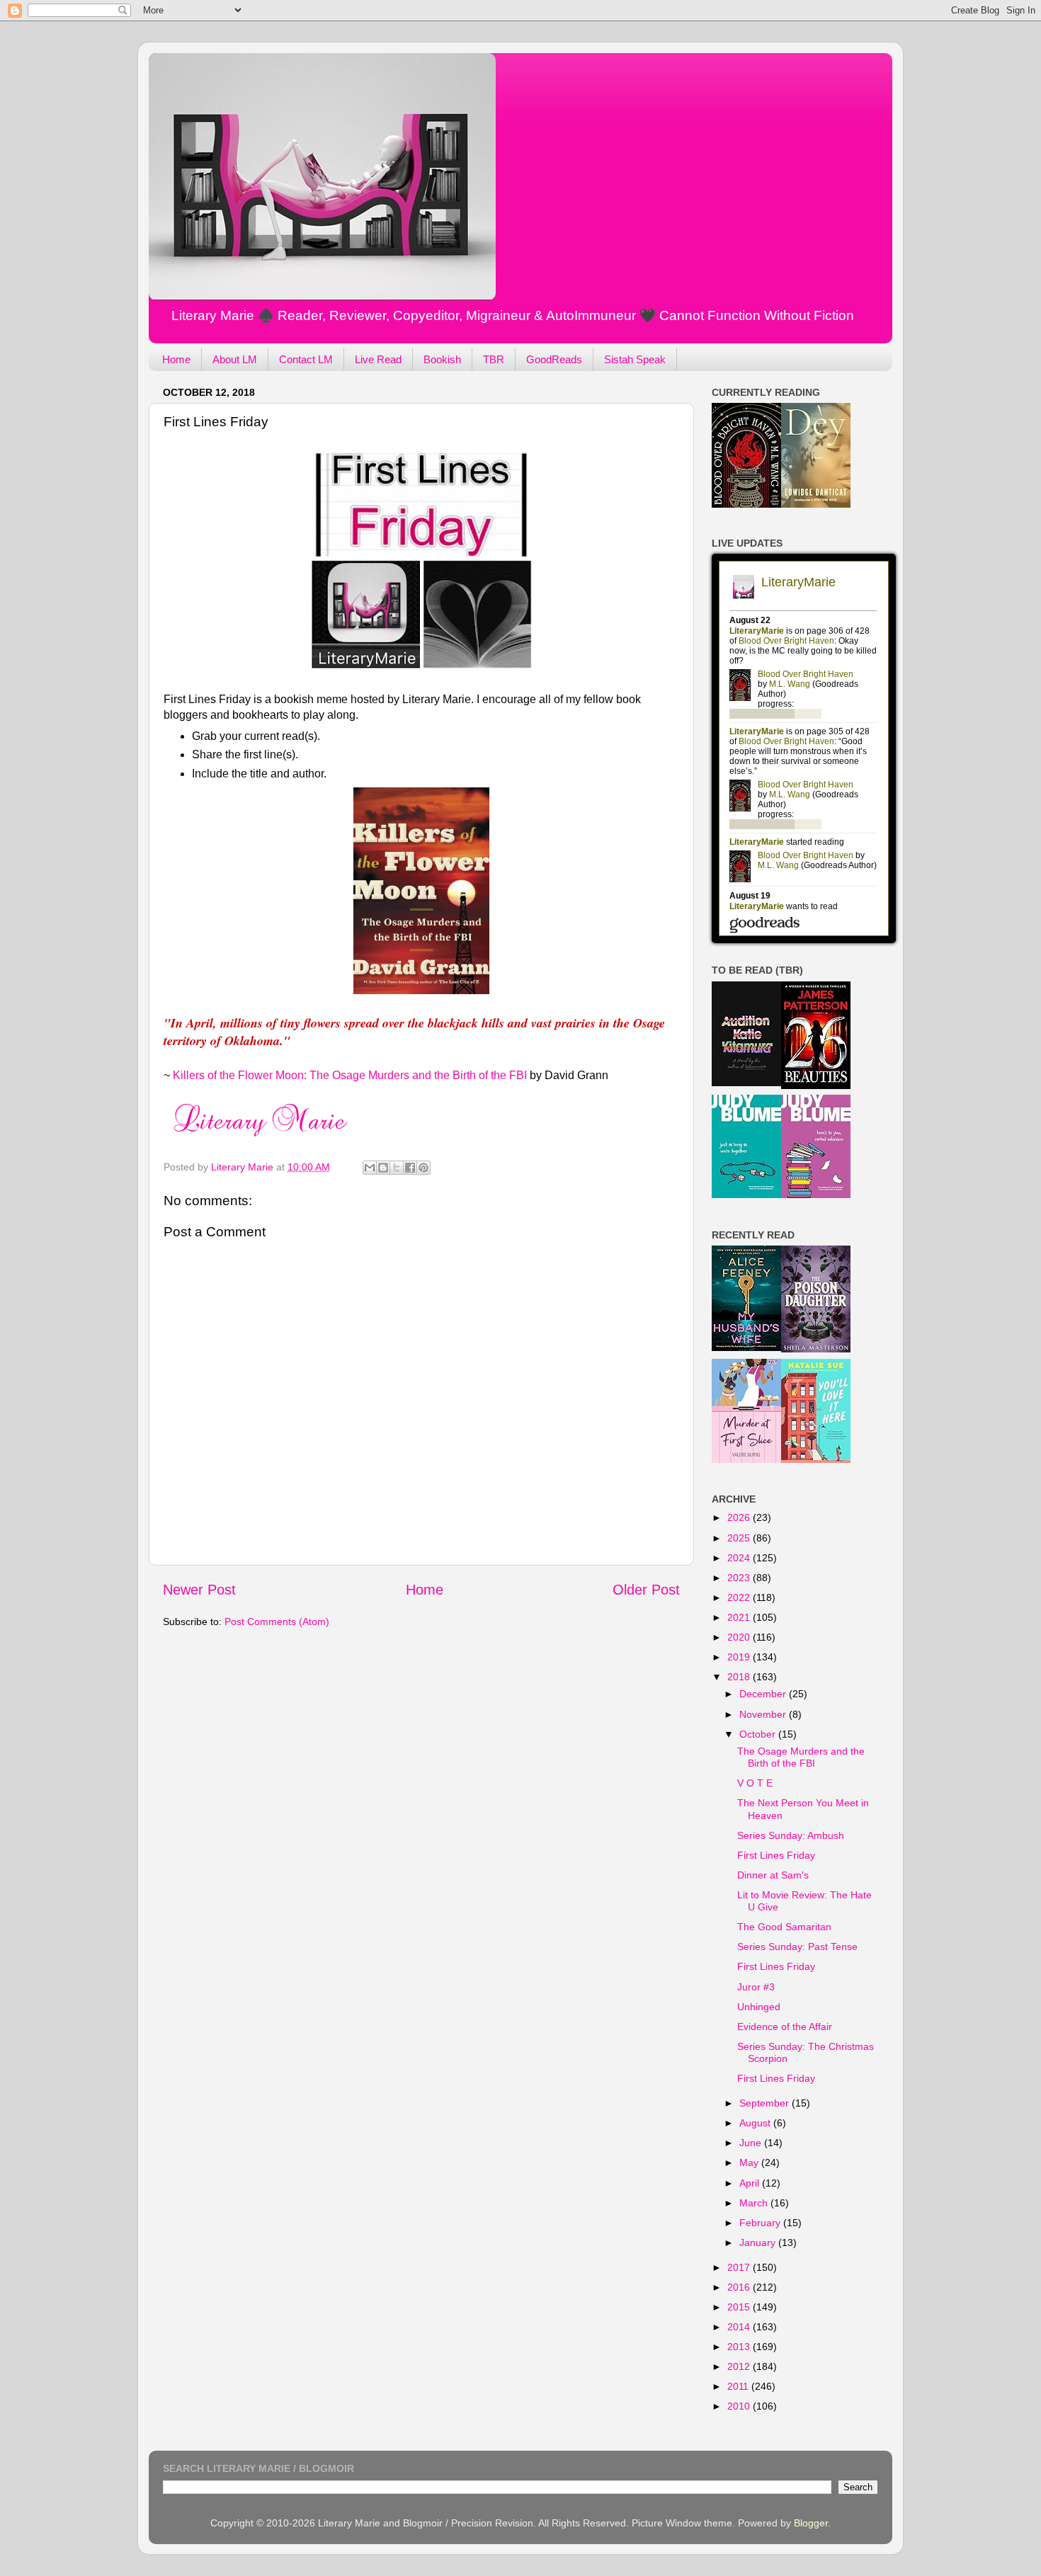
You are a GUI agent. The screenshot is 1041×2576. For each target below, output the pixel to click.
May (750, 2162)
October (759, 1734)
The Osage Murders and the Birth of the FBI (801, 1757)
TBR (494, 359)
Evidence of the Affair (785, 2027)
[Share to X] (397, 1168)
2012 (740, 2366)
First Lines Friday (776, 1855)
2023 (740, 1578)
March (755, 2203)
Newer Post (199, 1590)
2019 (740, 1657)
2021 (740, 1617)
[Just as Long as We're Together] (746, 1195)
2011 (739, 2386)
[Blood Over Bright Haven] (746, 504)
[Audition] (746, 1083)
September (766, 2103)
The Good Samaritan (784, 1927)
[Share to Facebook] (410, 1168)
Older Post (646, 1590)
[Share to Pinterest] (423, 1168)
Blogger (811, 2523)
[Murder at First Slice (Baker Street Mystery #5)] (746, 1459)
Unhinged (759, 2007)
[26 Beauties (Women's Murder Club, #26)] (816, 1085)
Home (176, 359)
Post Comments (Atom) (277, 1622)
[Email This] (370, 1168)
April (751, 2183)
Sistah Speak (635, 359)
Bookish (442, 359)
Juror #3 (756, 1987)
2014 (740, 2327)
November (764, 1714)
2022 (740, 1597)
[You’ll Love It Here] (816, 1459)
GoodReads (554, 359)
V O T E (755, 1783)
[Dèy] (816, 504)
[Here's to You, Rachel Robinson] (816, 1195)
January (759, 2242)
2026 (740, 1517)
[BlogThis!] (383, 1168)
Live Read (378, 359)
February (761, 2223)
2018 (740, 1677)
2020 (740, 1637)
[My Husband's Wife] (746, 1347)
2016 (740, 2287)
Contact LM (306, 359)
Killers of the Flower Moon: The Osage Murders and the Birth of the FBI (350, 1075)
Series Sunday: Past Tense (797, 1947)
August (756, 2123)
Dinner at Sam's (773, 1875)
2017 (740, 2267)
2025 (740, 1538)
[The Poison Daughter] (816, 1349)
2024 (740, 1558)
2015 (740, 2307)
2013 (740, 2347)
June (752, 2143)
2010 (740, 2406)
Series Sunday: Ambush (791, 1835)
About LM (235, 359)
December (764, 1694)
